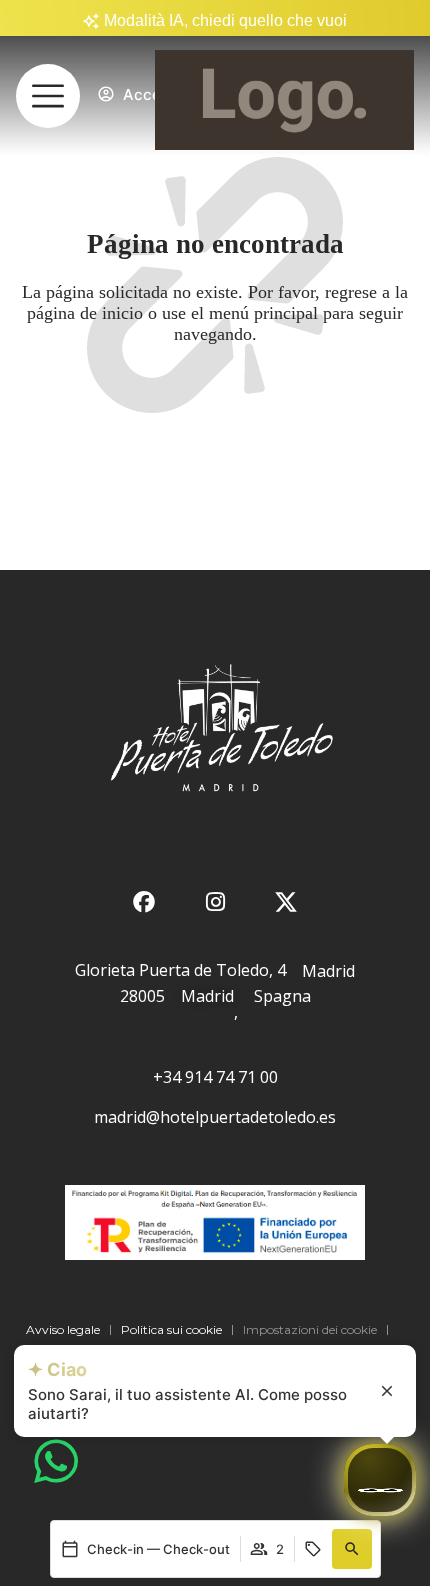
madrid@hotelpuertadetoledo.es (215, 1117)
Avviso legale (63, 1329)
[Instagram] (215, 902)
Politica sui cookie (171, 1329)
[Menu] (48, 96)
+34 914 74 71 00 (215, 1077)
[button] (352, 1549)
